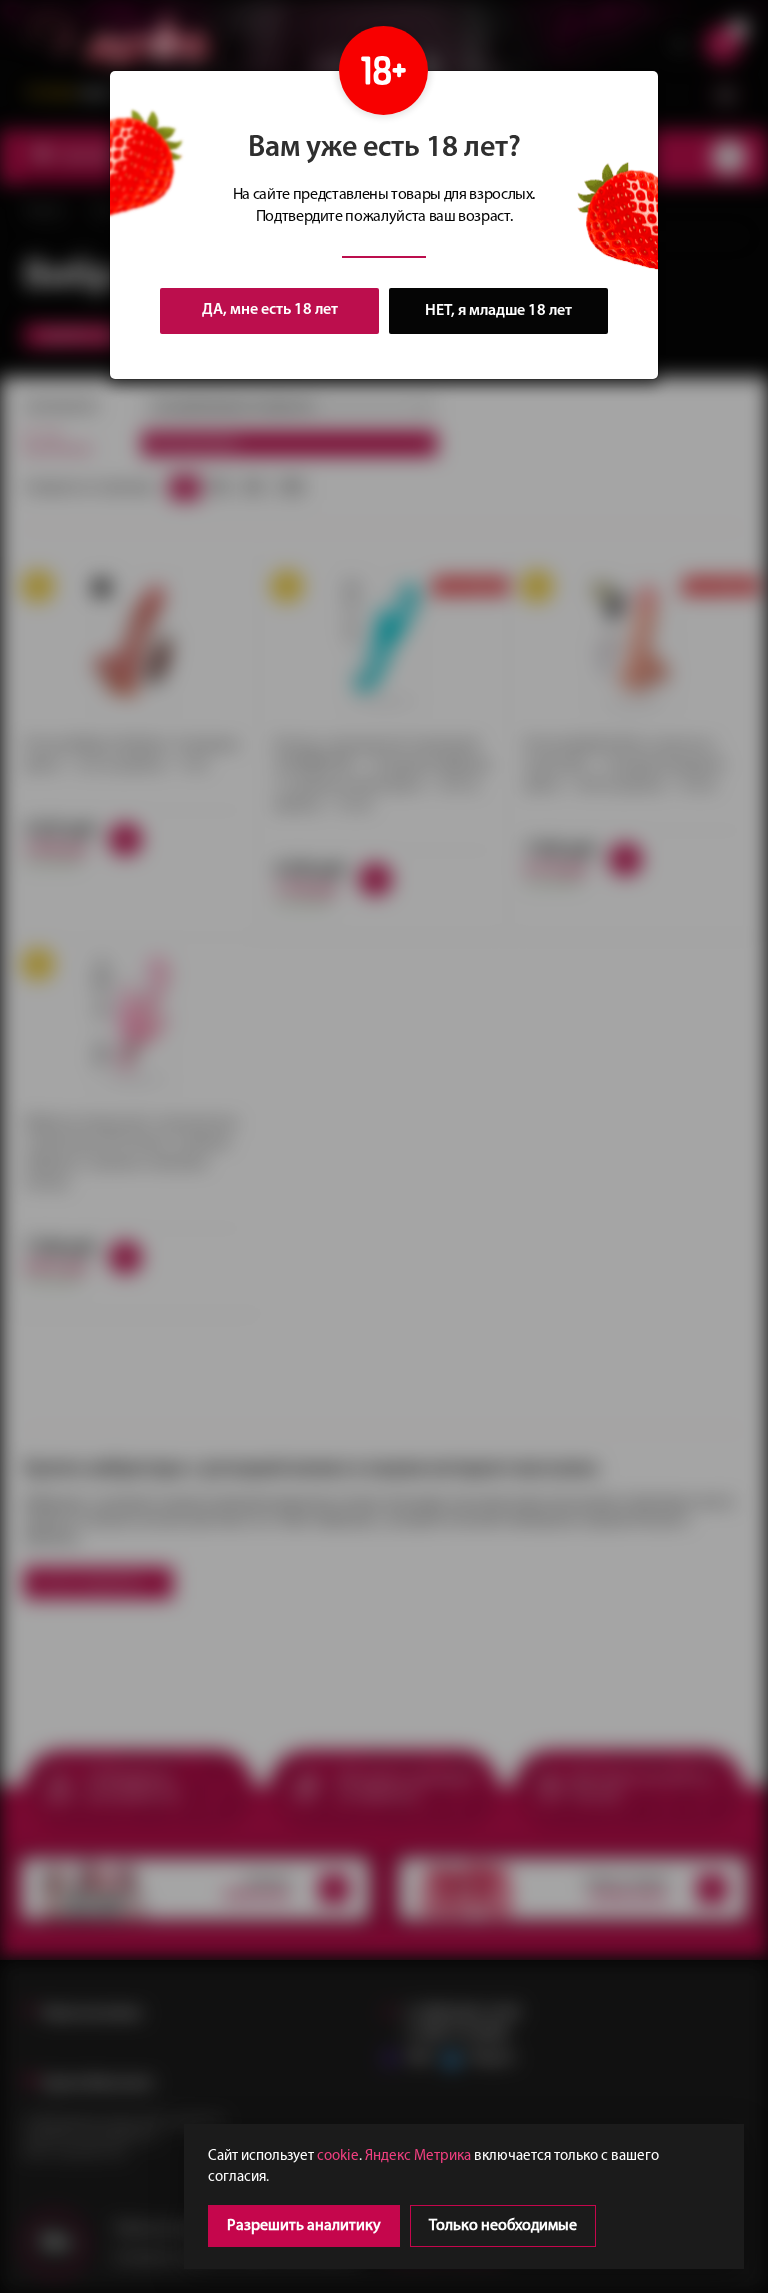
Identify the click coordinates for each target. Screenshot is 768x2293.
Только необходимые (503, 2226)
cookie (338, 2156)
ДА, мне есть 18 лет (270, 310)
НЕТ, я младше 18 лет (498, 311)
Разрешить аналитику (304, 2226)
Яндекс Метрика (418, 2156)
